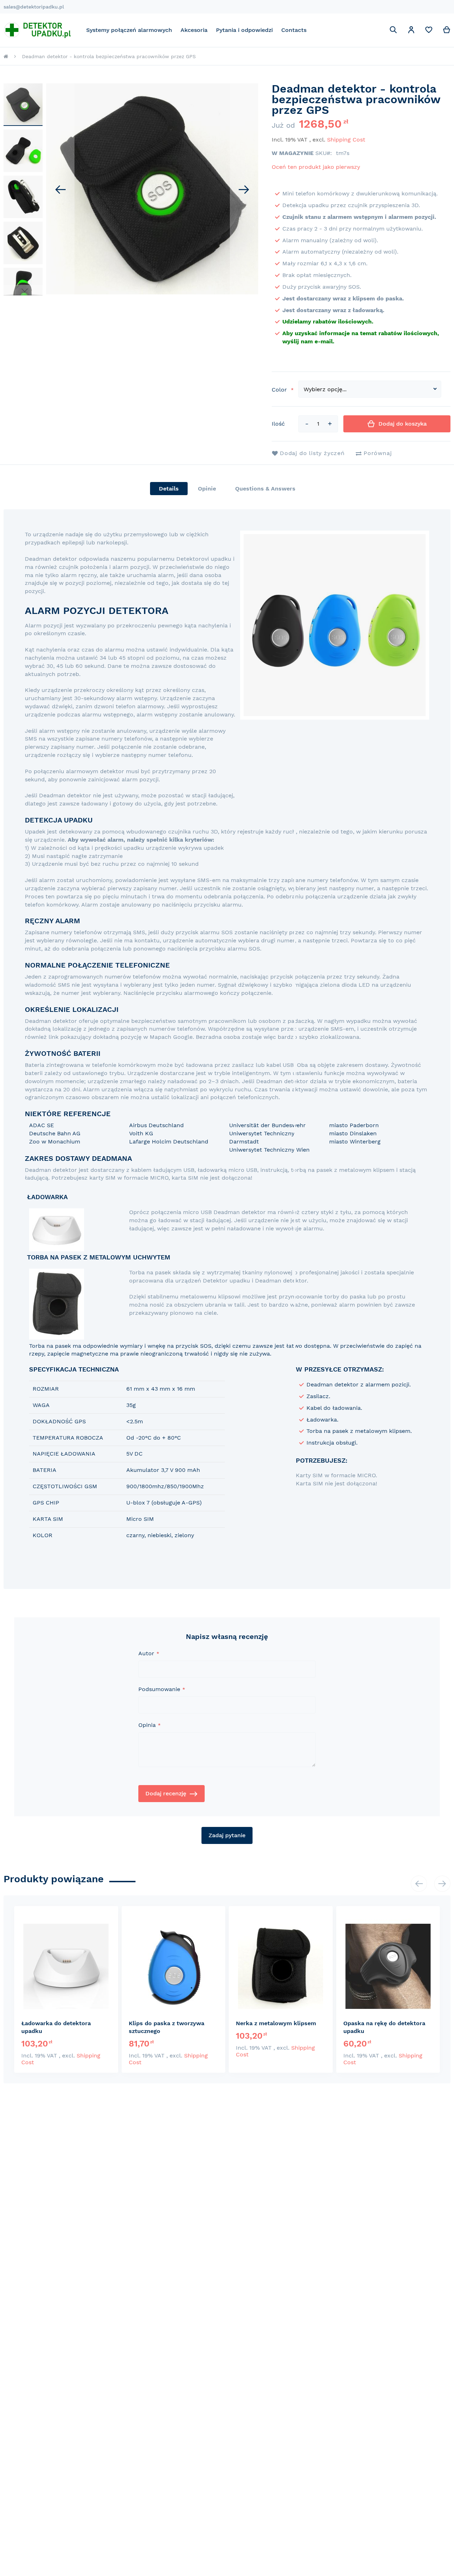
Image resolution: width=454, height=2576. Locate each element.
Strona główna (6, 56)
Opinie (207, 489)
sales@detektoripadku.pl (34, 7)
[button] (411, 31)
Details (169, 489)
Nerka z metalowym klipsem (276, 2023)
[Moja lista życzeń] (429, 31)
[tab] (169, 489)
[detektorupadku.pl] (37, 30)
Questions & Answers (265, 489)
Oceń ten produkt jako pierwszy (316, 167)
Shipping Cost (346, 140)
